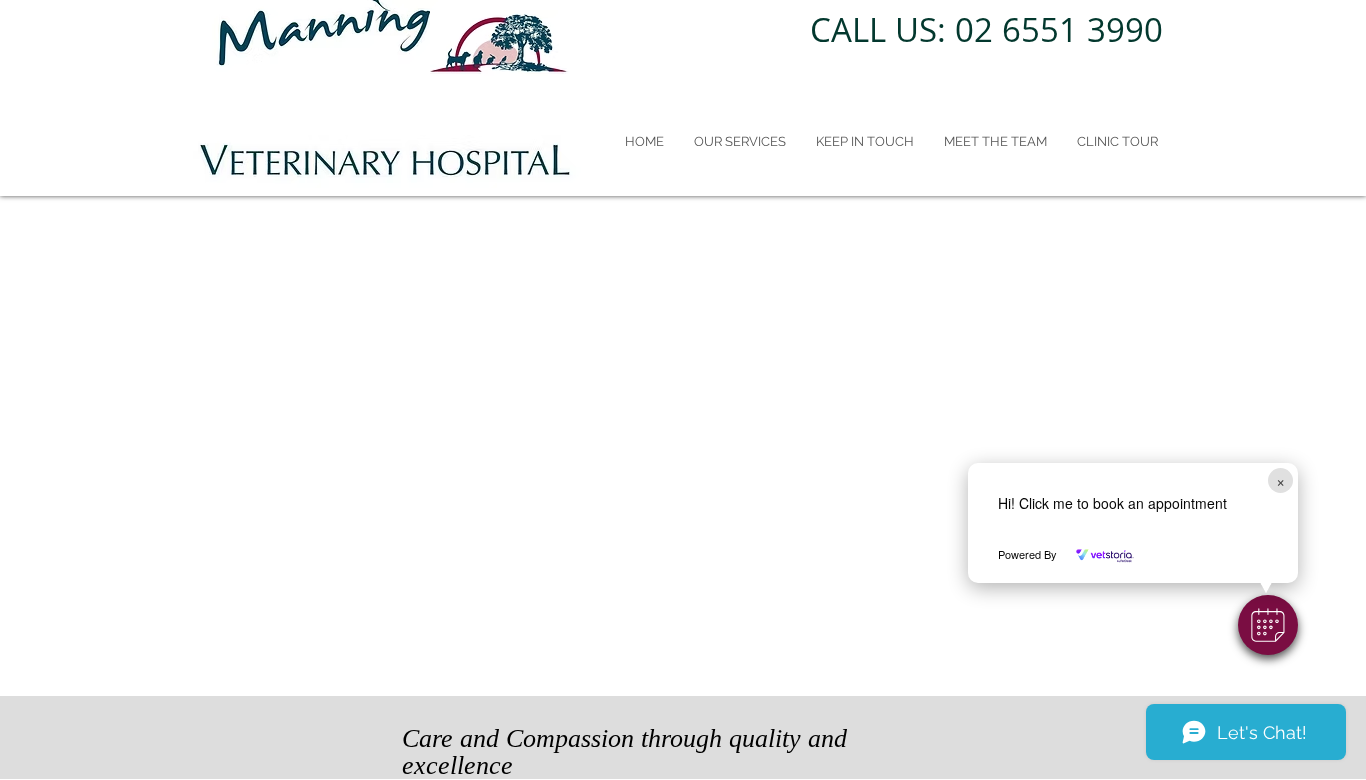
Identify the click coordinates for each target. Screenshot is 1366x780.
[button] (1268, 625)
